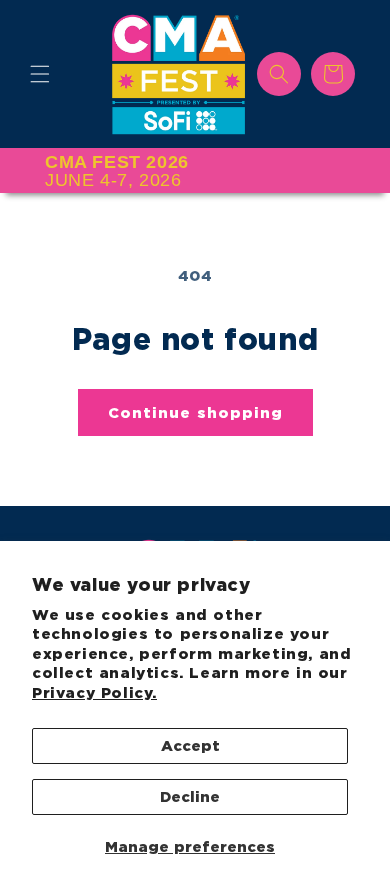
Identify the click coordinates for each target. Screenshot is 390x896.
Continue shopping (195, 413)
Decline (190, 797)
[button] (40, 74)
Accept (190, 746)
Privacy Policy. (94, 693)
